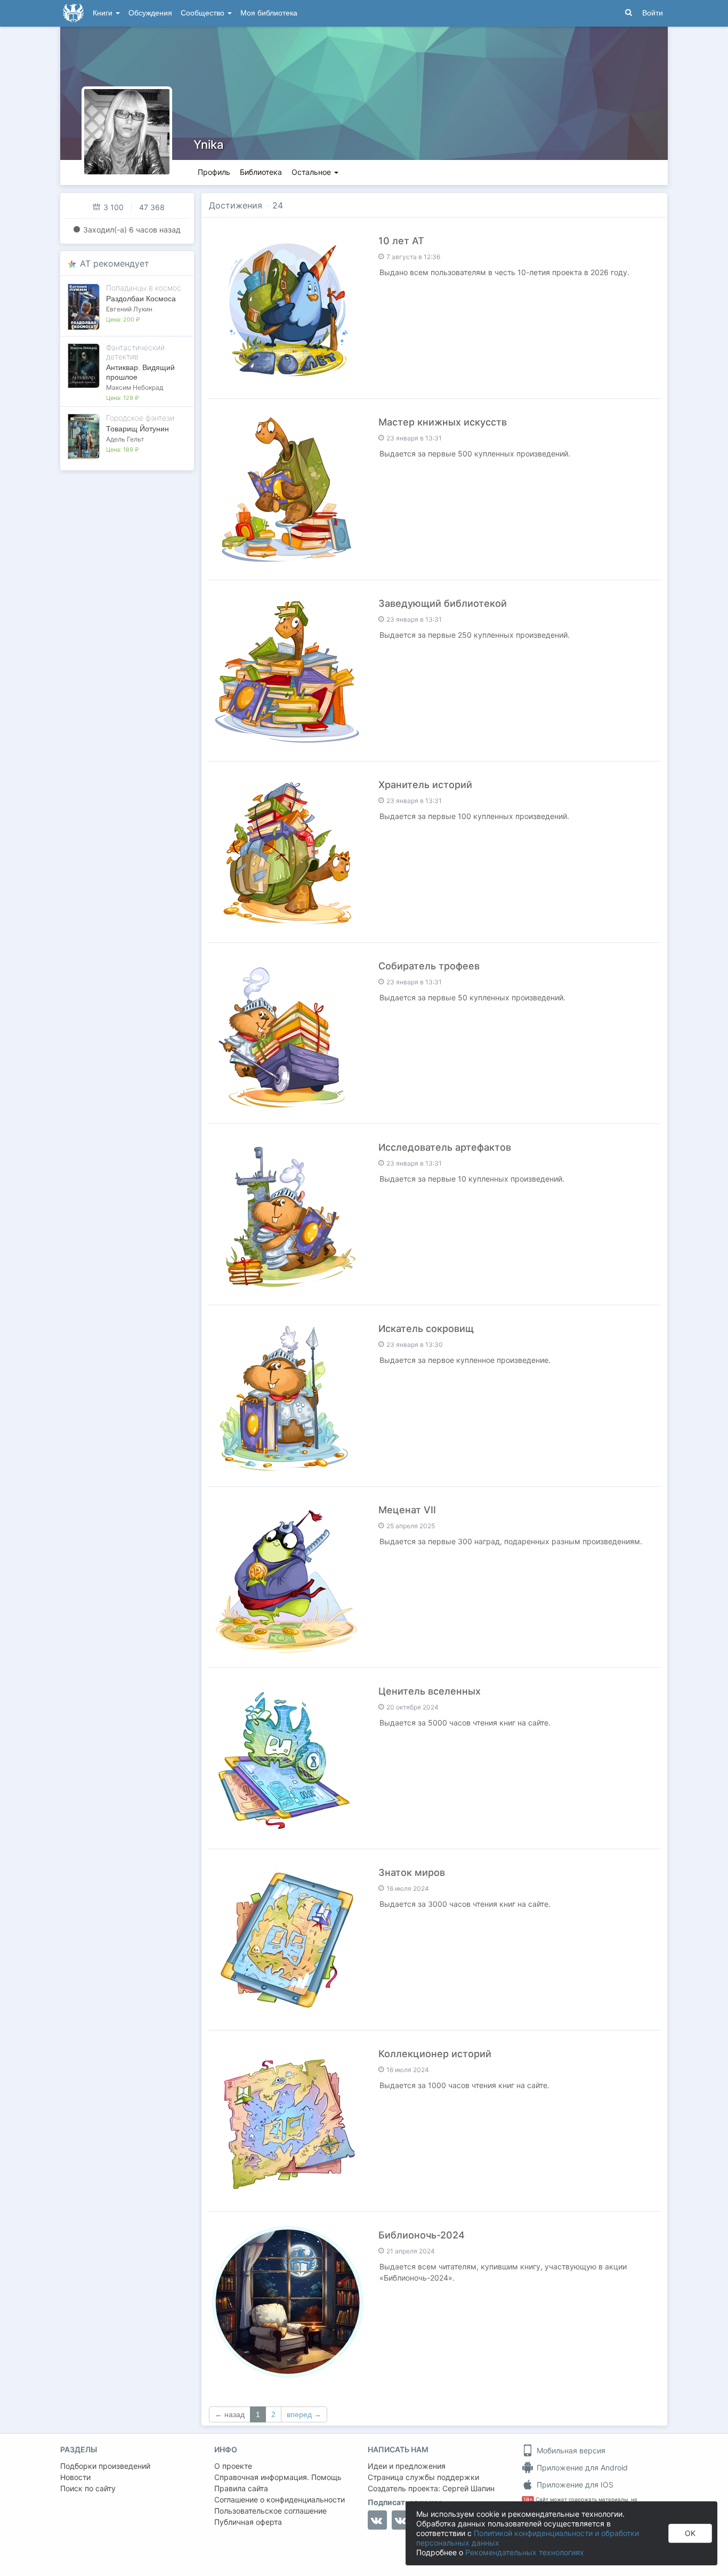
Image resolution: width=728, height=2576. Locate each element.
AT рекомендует (115, 263)
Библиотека (261, 172)
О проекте (233, 2466)
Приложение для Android (581, 2467)
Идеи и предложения (407, 2466)
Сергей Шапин (468, 2488)
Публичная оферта (248, 2522)
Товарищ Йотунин (137, 429)
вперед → (304, 2414)
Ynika (209, 145)
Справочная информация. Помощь (278, 2477)
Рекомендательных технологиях (525, 2552)
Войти (653, 13)
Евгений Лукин (129, 309)
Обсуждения (150, 13)
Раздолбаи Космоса (141, 299)
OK (690, 2533)
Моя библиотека (269, 13)
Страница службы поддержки (423, 2477)
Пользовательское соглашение (270, 2511)
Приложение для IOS (574, 2485)
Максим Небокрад (135, 387)
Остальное (312, 172)
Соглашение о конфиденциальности (280, 2499)
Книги (104, 13)
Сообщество (204, 13)
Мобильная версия (570, 2450)
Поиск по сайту (88, 2488)
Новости (75, 2477)
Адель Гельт (125, 439)
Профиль (214, 172)
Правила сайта (241, 2488)
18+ (528, 2499)
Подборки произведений (105, 2466)
